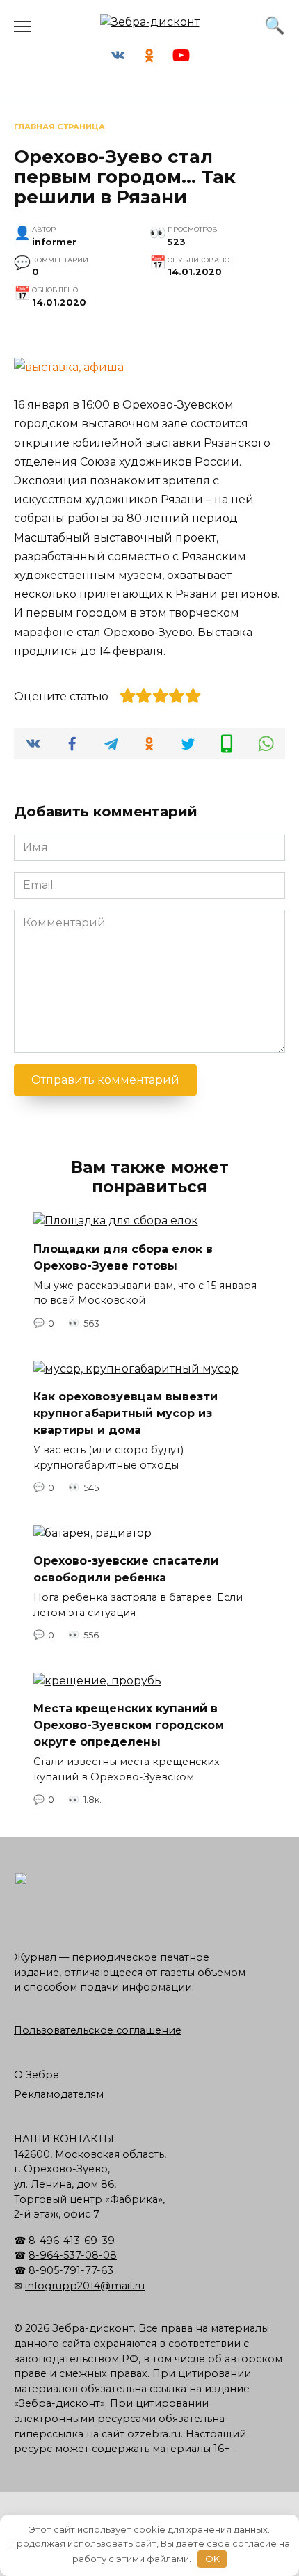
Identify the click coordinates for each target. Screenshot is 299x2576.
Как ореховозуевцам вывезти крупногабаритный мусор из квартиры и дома (126, 1413)
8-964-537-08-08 (73, 2255)
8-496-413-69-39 (72, 2241)
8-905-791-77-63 (71, 2270)
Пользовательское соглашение (98, 2030)
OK (212, 2559)
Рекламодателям (59, 2094)
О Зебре (37, 2075)
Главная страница (59, 127)
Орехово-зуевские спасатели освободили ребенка (126, 1569)
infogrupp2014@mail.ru (85, 2286)
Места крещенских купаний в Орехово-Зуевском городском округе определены (129, 1725)
